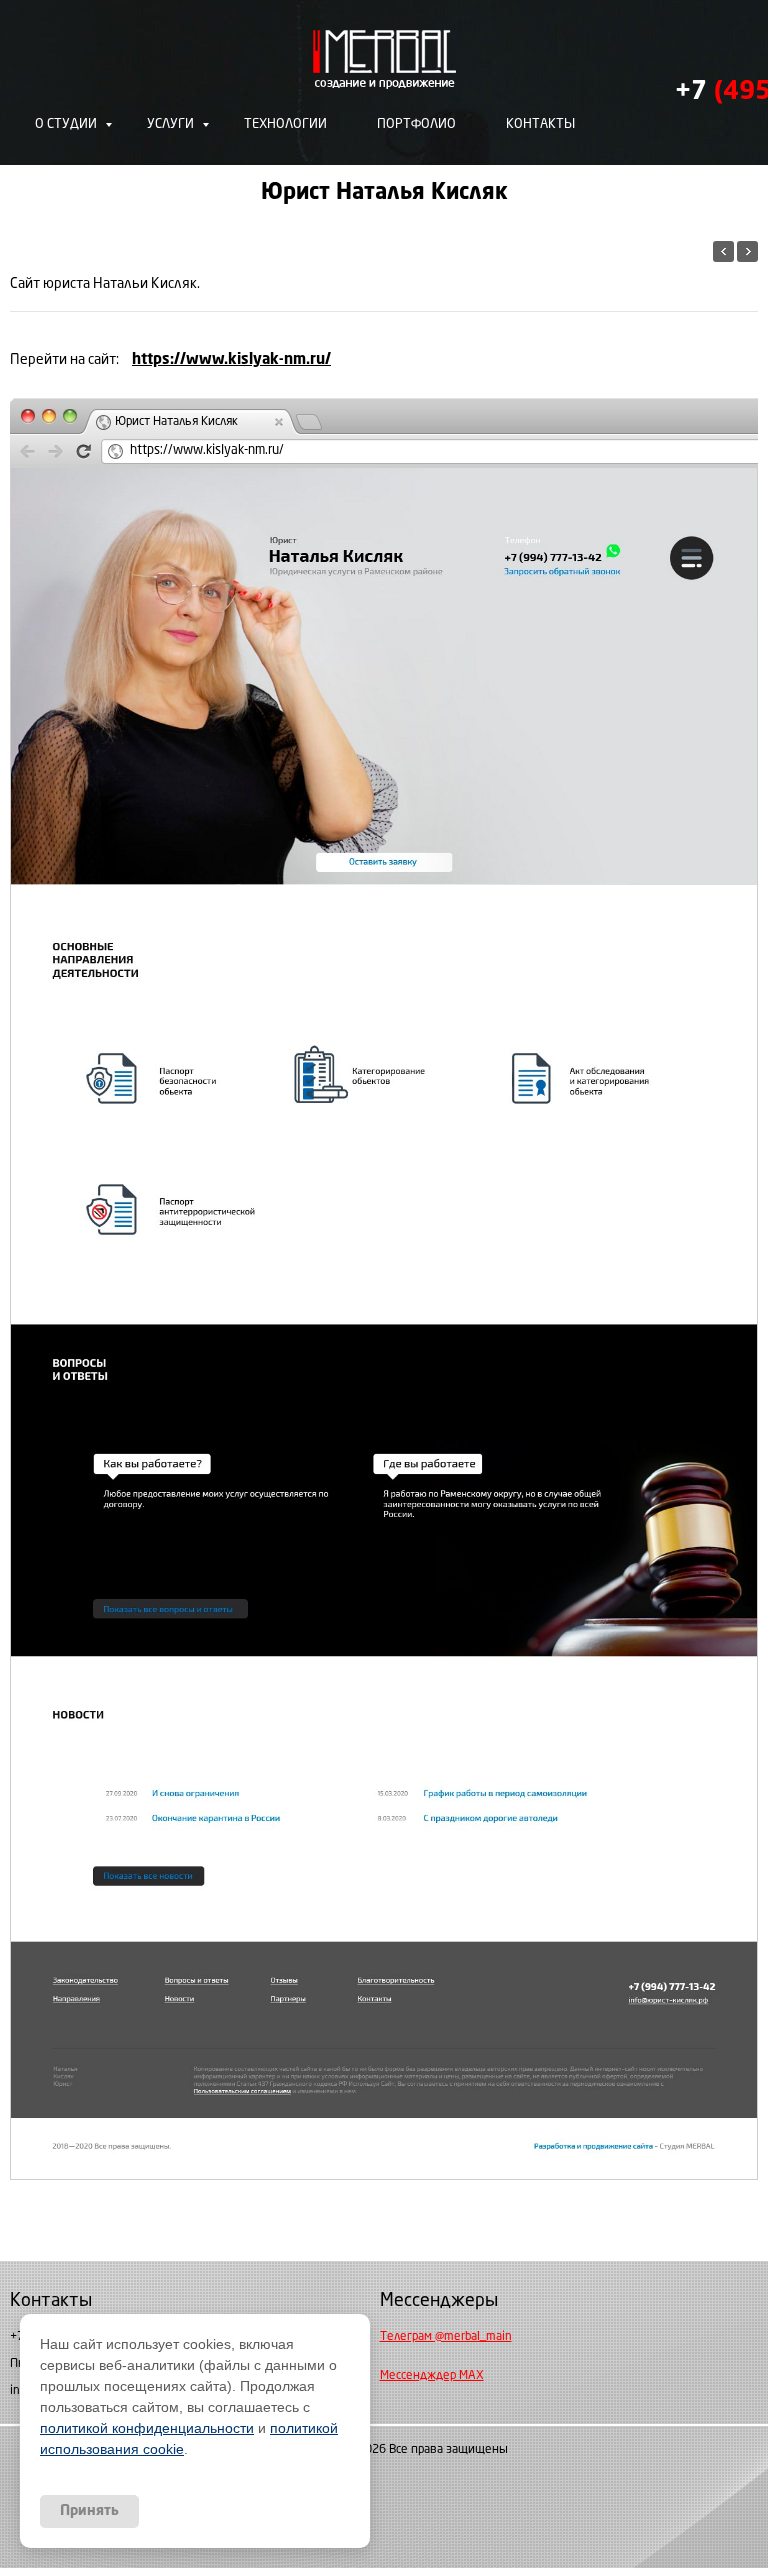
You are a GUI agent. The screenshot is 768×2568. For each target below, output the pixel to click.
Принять (89, 2511)
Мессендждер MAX (432, 2376)
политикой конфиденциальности (147, 2428)
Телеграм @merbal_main (446, 2337)
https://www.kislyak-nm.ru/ (231, 360)
